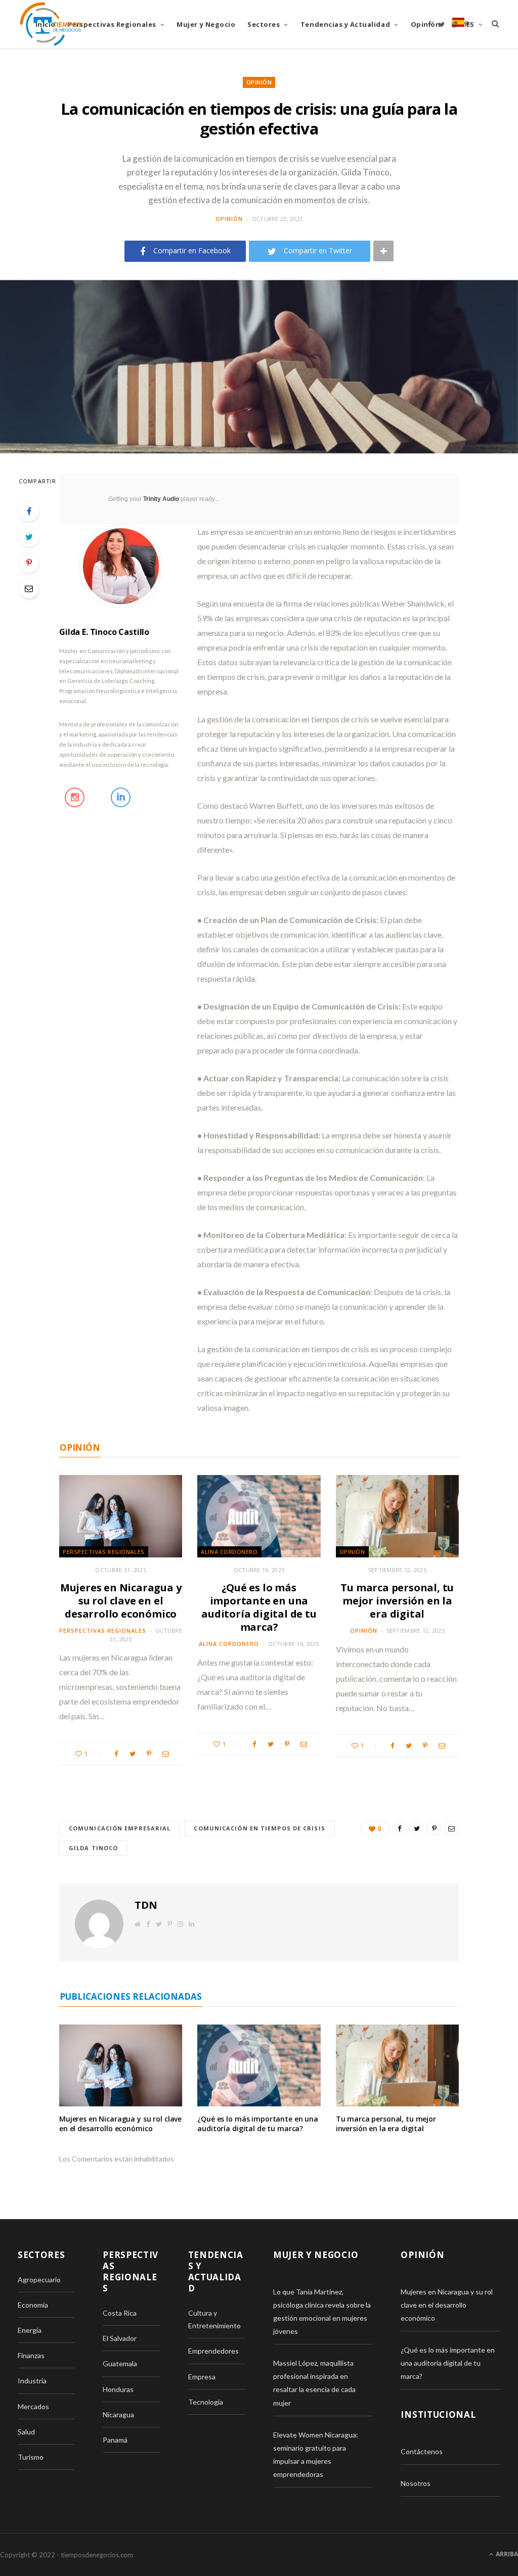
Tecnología (206, 2402)
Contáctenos (422, 2451)
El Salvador (120, 2338)
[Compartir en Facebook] (29, 511)
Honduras (118, 2389)
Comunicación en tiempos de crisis (259, 1828)
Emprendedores (213, 2351)
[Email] (29, 588)
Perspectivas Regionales (112, 24)
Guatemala (120, 2363)
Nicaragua (118, 2414)
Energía (30, 2330)
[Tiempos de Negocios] (51, 24)
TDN (146, 1905)
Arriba (506, 2554)
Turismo (31, 2457)
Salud (26, 2432)
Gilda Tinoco (93, 1848)
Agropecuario (39, 2280)
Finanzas (31, 2355)
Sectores (264, 24)
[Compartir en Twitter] (29, 537)
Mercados (33, 2406)
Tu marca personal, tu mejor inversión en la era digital (397, 1601)
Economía (33, 2305)
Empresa (202, 2377)
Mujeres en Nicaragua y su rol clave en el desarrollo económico (121, 1601)
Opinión (426, 24)
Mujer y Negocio (206, 24)
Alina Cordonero (229, 1552)
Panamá (115, 2440)
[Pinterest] (29, 563)
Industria (32, 2381)
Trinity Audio (161, 499)
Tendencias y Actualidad (345, 24)
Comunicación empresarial (120, 1828)
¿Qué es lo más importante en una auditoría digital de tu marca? (259, 1607)
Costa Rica (120, 2313)
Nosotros (416, 2483)
